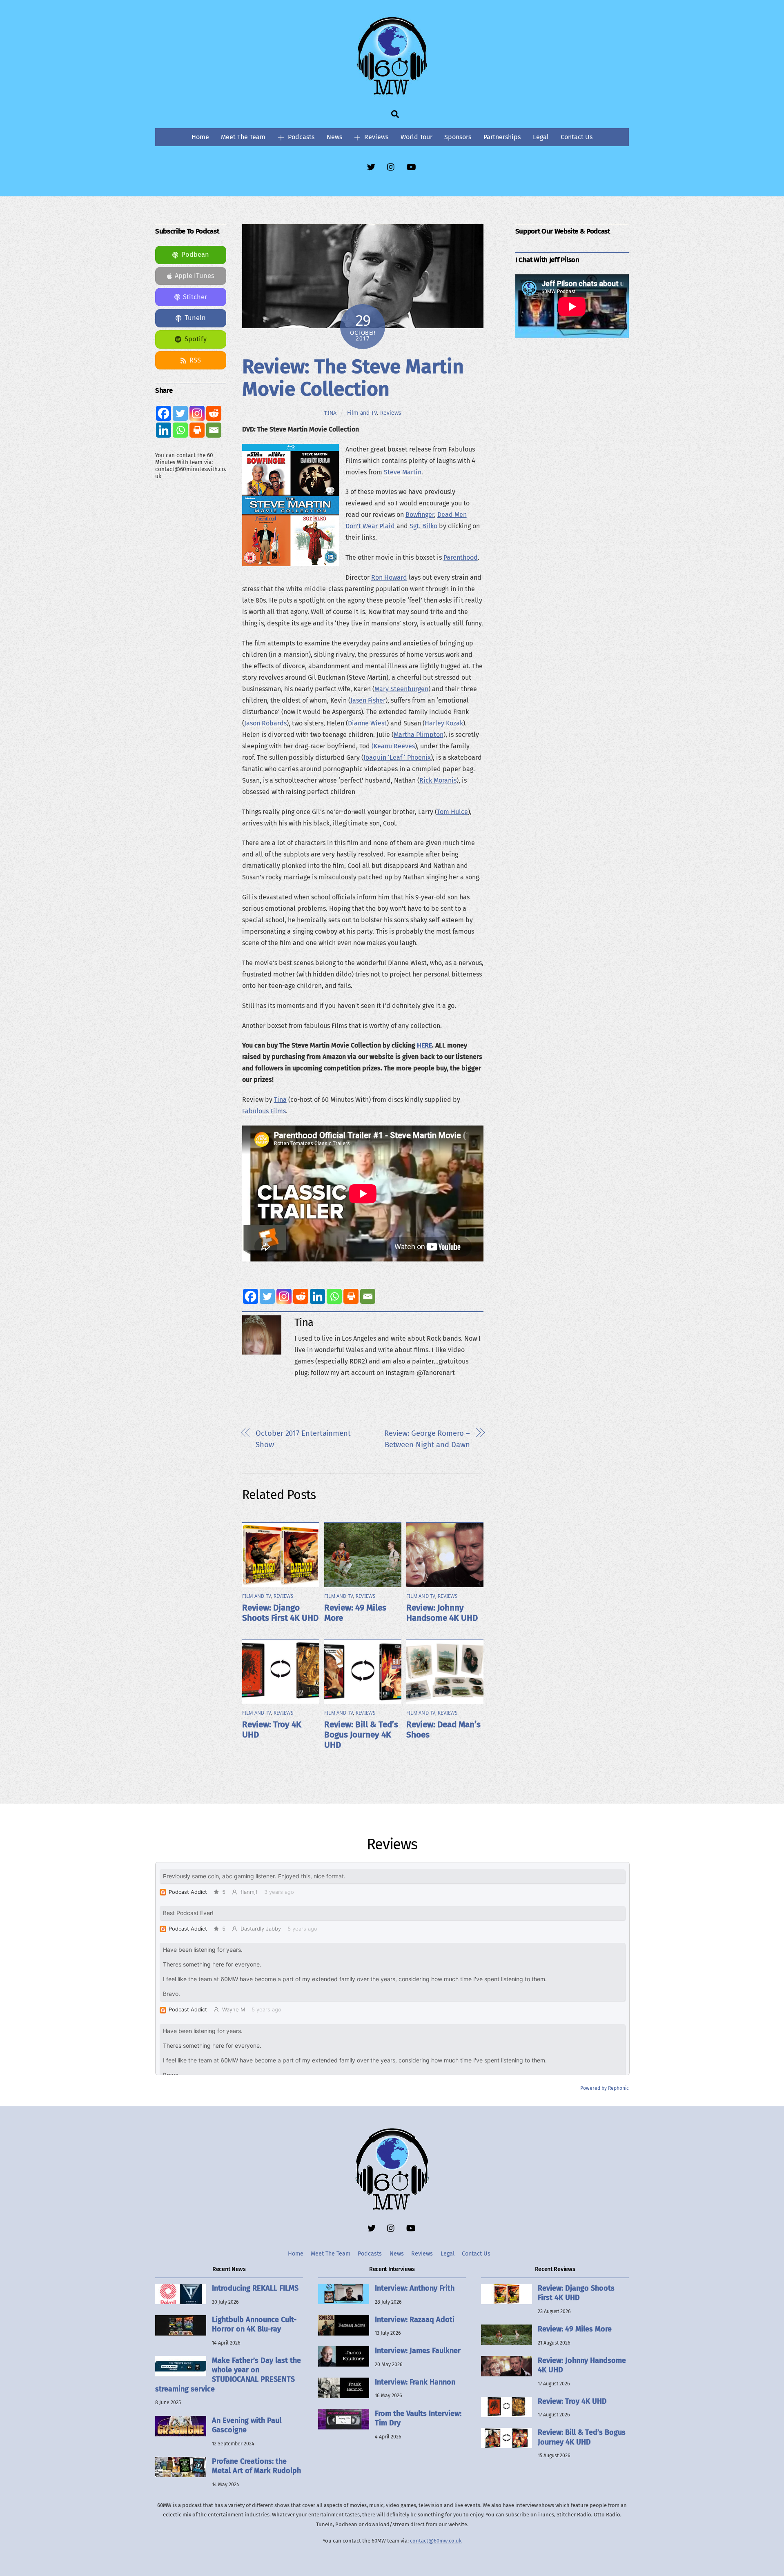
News (334, 137)
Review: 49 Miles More (575, 2329)
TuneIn (195, 318)
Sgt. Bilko (423, 526)
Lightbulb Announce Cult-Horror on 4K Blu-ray (254, 2324)
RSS (195, 360)
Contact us (577, 137)
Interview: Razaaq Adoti (415, 2320)
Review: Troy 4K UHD (572, 2401)
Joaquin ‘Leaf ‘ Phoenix (397, 757)
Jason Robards (265, 723)
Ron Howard (389, 577)
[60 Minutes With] (392, 93)
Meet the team (243, 137)
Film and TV (362, 413)
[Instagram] (284, 1296)
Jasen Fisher (368, 700)
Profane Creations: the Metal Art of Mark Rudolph (256, 2466)
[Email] (368, 1296)
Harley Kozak (444, 723)
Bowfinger (420, 515)
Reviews (375, 137)
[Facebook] (251, 1296)
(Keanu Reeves (393, 746)
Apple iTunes (195, 276)
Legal (541, 137)
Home (200, 137)
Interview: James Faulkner (418, 2351)
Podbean (195, 255)
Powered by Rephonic (605, 2088)
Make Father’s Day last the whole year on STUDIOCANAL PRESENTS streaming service (228, 2375)
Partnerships (502, 137)
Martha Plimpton (419, 735)
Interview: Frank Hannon (415, 2382)
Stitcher (195, 297)
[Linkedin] (317, 1296)
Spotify (196, 339)
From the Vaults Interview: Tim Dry (418, 2418)
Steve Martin (403, 472)
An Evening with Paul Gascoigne (247, 2425)
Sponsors (458, 137)
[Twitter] (267, 1296)
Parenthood (461, 557)
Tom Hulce (452, 812)
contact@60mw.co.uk (436, 2541)
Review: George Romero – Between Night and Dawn (427, 1439)
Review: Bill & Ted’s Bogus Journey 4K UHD (361, 1735)
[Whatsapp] (334, 1296)
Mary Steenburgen (401, 689)
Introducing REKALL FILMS (255, 2288)
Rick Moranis (438, 780)
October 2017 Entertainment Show (303, 1439)
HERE (424, 1045)
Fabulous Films (264, 1111)
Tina (331, 413)
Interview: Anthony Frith (415, 2288)
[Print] (351, 1296)
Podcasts (300, 137)
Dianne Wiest (367, 723)
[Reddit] (301, 1296)
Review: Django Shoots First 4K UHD (280, 1613)
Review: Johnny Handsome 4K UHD (442, 1613)
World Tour (416, 137)
